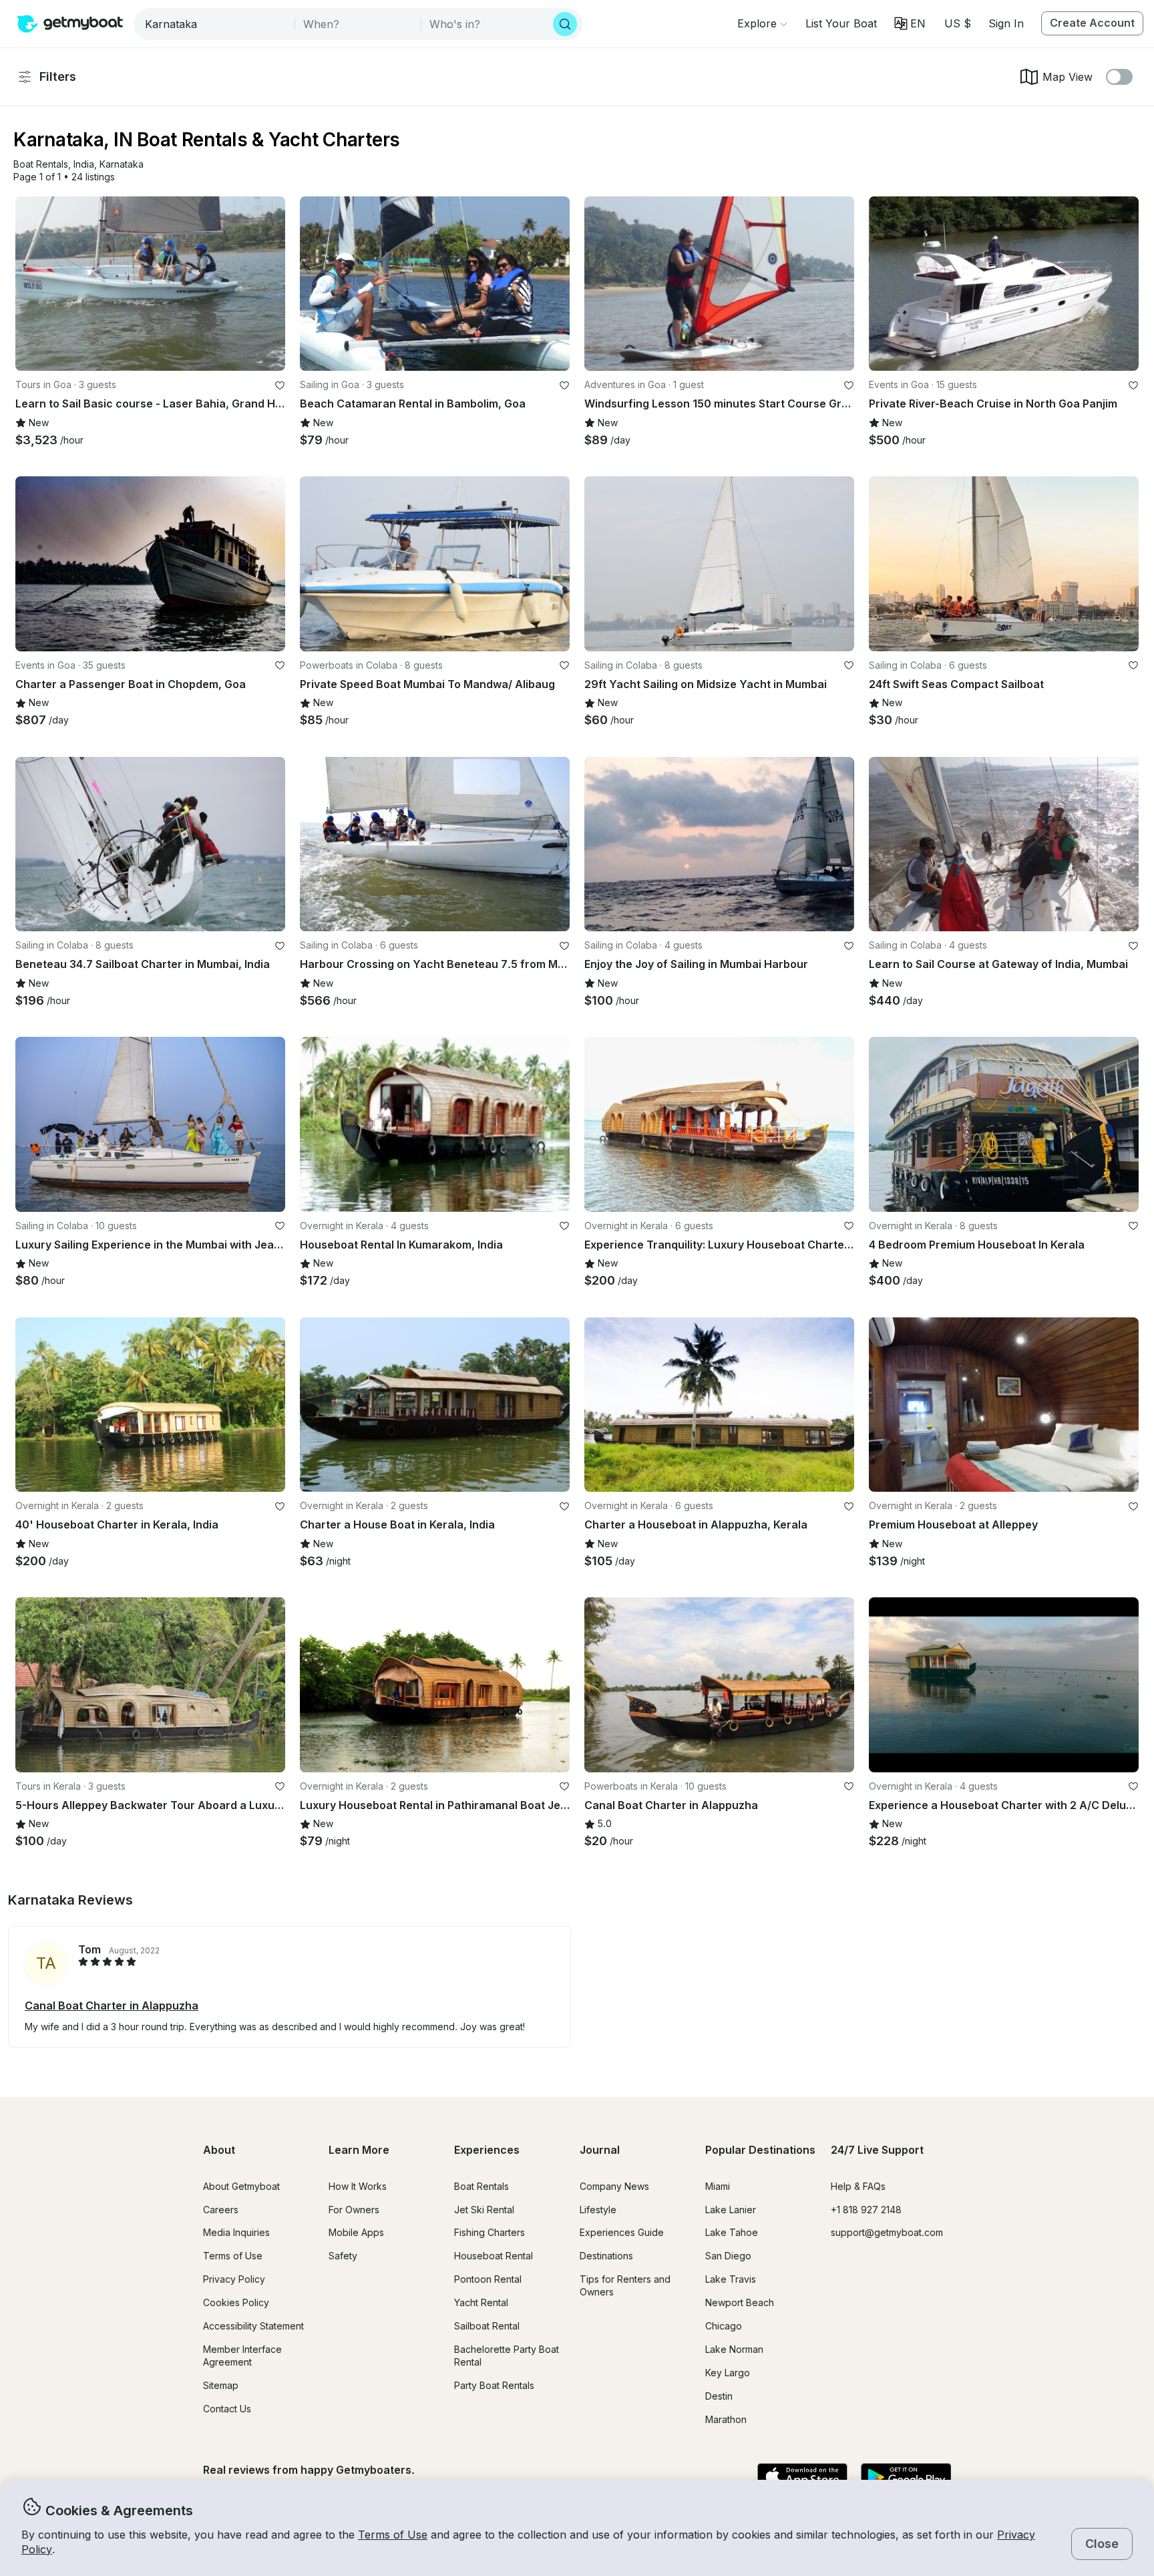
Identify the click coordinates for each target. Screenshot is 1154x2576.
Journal (600, 2150)
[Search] (565, 24)
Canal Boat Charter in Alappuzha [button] (112, 2005)
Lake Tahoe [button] (732, 2232)
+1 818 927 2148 (866, 2210)
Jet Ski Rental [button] (484, 2210)
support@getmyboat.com (887, 2232)
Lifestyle (598, 2210)
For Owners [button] (354, 2210)
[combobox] (215, 24)
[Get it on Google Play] (906, 2478)
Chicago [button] (724, 2326)
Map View (1068, 77)
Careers (221, 2210)
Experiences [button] (487, 2150)
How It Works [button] (358, 2186)
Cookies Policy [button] (236, 2302)
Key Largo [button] (728, 2373)
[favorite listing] (280, 385)
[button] (841, 23)
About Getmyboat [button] (241, 2186)
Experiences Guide (622, 2232)
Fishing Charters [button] (490, 2232)
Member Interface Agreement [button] (242, 2356)
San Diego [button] (728, 2256)
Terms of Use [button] (393, 2535)
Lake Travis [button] (731, 2279)
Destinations (606, 2256)
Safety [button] (343, 2256)
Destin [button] (719, 2396)
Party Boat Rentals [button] (494, 2385)
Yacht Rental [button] (481, 2302)
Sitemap (221, 2385)
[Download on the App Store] (802, 2478)
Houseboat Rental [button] (494, 2256)
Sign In (1006, 23)
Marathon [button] (726, 2419)
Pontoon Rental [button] (488, 2279)
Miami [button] (718, 2186)
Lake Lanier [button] (731, 2210)
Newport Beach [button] (740, 2302)
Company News (614, 2186)
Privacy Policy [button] (234, 2279)
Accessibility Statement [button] (253, 2326)
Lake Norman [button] (734, 2349)
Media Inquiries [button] (236, 2232)
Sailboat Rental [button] (487, 2326)
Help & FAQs (858, 2186)
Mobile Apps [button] (356, 2232)
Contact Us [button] (227, 2409)
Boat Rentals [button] (482, 2186)
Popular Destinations (760, 2150)
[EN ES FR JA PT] (910, 23)
